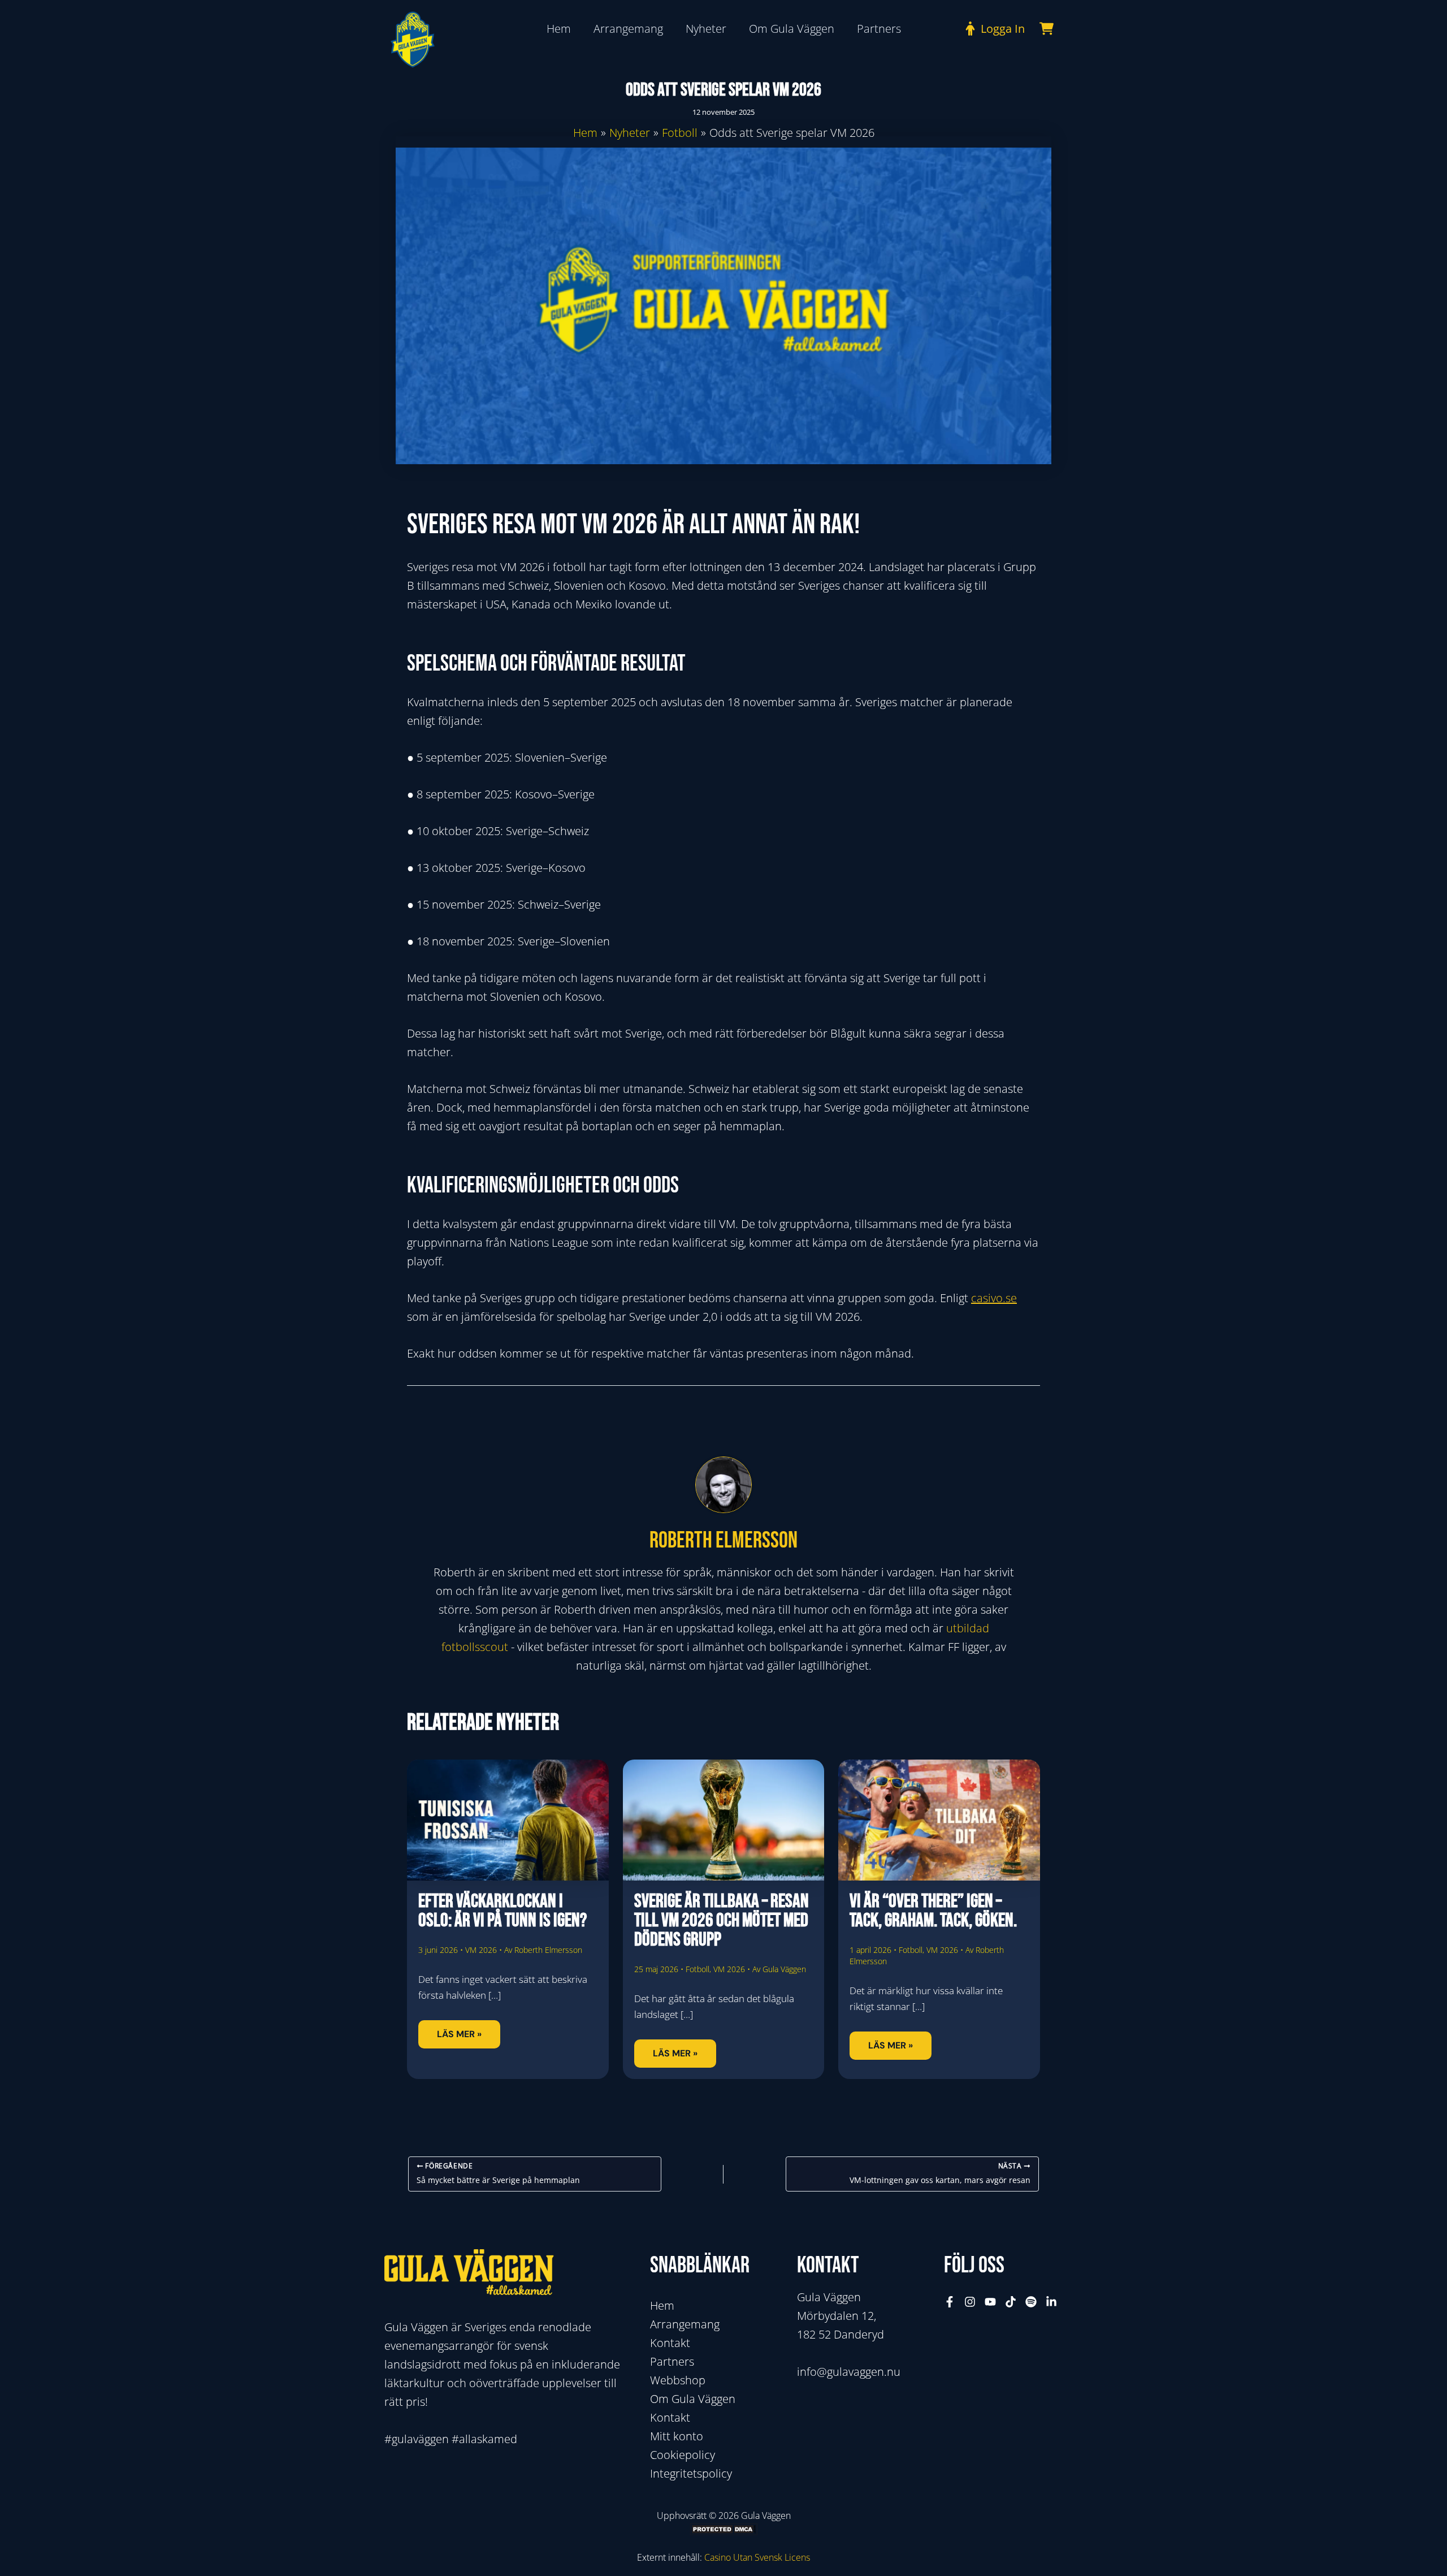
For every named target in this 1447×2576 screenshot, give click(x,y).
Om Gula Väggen (693, 2399)
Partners (672, 2361)
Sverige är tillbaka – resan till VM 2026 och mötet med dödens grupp (722, 1920)
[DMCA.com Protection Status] (723, 2529)
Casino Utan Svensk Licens (757, 2557)
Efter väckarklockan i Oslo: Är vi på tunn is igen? (502, 1911)
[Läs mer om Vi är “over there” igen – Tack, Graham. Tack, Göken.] (939, 1819)
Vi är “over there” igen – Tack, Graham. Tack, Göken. (933, 1911)
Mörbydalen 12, (837, 2316)
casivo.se (994, 1298)
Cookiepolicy (683, 2455)
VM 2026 (481, 1950)
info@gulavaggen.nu (849, 2372)
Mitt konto (677, 2436)
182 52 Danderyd (841, 2334)
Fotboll (697, 1969)
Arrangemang (685, 2324)
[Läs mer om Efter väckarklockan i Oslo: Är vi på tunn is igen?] (508, 1819)
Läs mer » (459, 2034)
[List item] (950, 2302)
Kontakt (670, 2343)
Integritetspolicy (691, 2473)
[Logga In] (992, 29)
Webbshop (678, 2380)
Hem (662, 2305)
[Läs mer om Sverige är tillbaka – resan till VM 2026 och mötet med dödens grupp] (724, 1819)
